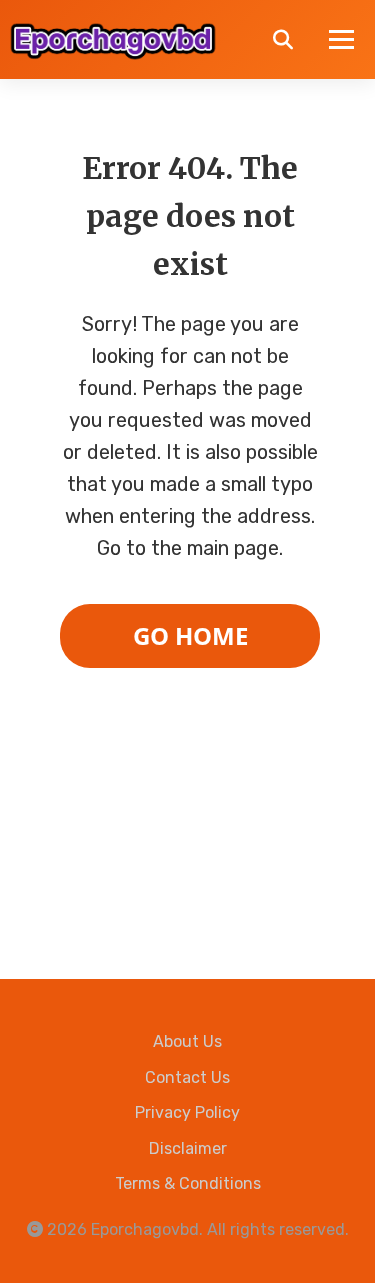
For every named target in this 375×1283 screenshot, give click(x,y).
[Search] (283, 40)
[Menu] (341, 39)
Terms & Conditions (188, 1183)
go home (190, 635)
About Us (187, 1041)
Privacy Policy (187, 1112)
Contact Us (187, 1077)
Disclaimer (188, 1148)
